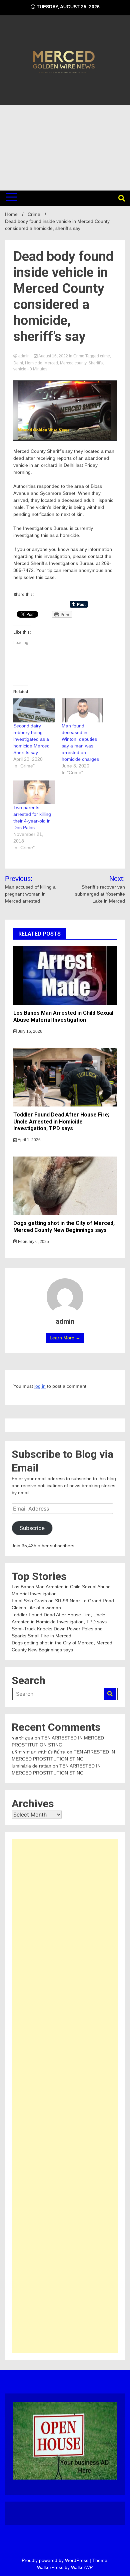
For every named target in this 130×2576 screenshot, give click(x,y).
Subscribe (32, 1528)
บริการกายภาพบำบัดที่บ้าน (39, 1752)
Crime (79, 356)
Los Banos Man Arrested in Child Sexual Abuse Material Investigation (63, 1016)
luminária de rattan (31, 1766)
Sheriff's (95, 363)
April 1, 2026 (29, 1140)
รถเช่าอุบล (22, 1738)
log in (40, 1386)
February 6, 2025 (33, 1242)
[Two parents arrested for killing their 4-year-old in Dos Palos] (34, 792)
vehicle (20, 369)
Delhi (18, 363)
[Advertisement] (65, 148)
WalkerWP (81, 2567)
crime (105, 356)
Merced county (73, 363)
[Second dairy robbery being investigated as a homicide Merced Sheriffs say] (34, 710)
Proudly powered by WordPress (56, 2560)
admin (24, 356)
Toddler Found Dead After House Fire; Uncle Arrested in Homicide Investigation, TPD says (61, 1122)
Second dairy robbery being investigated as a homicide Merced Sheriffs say (31, 739)
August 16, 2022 (53, 356)
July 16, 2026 (30, 1031)
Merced (51, 363)
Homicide (34, 363)
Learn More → (65, 1338)
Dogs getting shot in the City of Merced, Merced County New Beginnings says (64, 1227)
